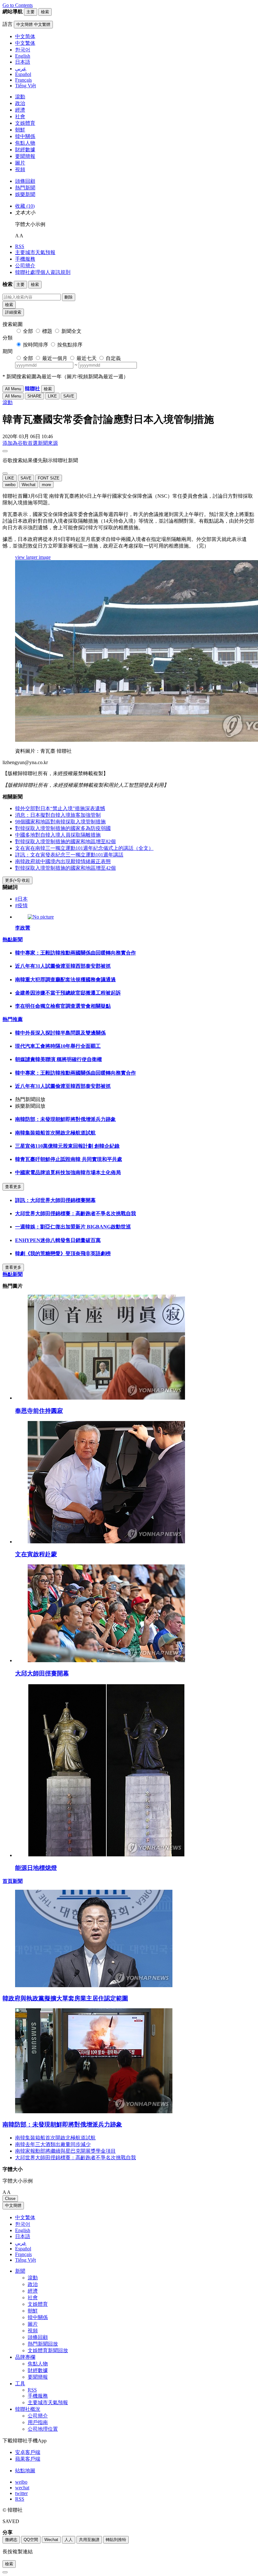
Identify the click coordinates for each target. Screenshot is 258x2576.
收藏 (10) (25, 206)
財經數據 (25, 150)
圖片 (20, 163)
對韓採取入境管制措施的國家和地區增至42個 (65, 868)
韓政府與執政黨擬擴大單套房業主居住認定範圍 (65, 1998)
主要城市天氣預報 (35, 252)
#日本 (21, 899)
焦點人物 (25, 143)
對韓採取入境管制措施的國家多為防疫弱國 (63, 828)
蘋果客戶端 (28, 2459)
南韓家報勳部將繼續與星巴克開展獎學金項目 (65, 2151)
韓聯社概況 (28, 2409)
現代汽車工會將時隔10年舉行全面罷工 (58, 1046)
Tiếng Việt (25, 2260)
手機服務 (25, 259)
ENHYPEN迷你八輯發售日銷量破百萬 (58, 1240)
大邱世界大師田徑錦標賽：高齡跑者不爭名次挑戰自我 (76, 1213)
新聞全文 (71, 331)
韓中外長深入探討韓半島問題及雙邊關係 (60, 1033)
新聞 (20, 2271)
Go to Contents (18, 5)
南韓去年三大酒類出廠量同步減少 (53, 2144)
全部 (28, 331)
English (23, 2230)
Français (23, 2254)
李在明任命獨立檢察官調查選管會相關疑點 (63, 1006)
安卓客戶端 (28, 2452)
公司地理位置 (43, 2429)
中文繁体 (25, 2217)
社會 (20, 116)
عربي (21, 2243)
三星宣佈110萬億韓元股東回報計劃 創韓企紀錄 (67, 1146)
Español (23, 2249)
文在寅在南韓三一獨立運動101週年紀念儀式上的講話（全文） (84, 848)
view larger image (33, 557)
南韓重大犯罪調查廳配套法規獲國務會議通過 (65, 980)
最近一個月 (55, 358)
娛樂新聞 (25, 194)
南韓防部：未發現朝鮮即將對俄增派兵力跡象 (65, 1119)
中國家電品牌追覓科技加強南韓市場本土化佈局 (68, 1172)
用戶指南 (38, 2422)
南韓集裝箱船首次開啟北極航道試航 (55, 1133)
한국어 (23, 2224)
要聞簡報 (25, 156)
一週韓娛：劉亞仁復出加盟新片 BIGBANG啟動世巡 (73, 1227)
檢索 (9, 305)
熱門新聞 (25, 188)
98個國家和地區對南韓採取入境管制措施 (60, 822)
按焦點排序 (70, 345)
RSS (20, 246)
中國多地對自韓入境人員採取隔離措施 (58, 835)
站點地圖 (25, 2471)
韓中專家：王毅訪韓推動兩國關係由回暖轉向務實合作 (76, 953)
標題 (47, 331)
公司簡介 (25, 266)
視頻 (20, 169)
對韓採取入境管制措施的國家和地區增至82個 (65, 841)
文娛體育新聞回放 (48, 2350)
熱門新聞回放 (43, 2344)
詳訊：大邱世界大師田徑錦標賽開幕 (55, 1200)
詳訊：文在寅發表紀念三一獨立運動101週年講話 (69, 855)
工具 (20, 2384)
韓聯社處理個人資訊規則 (43, 272)
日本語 (23, 2236)
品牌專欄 (25, 2357)
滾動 (20, 97)
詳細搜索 (13, 312)
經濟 (20, 110)
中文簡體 (13, 2205)
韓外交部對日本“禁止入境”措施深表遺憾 (60, 808)
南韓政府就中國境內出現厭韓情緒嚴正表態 (63, 861)
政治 (20, 103)
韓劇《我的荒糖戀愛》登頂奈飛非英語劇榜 (63, 1253)
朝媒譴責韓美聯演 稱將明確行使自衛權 (59, 1059)
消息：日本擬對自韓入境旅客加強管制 (58, 815)
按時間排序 (36, 345)
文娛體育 (25, 123)
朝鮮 (20, 130)
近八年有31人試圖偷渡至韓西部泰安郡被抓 (63, 966)
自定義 (113, 358)
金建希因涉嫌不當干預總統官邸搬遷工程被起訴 (68, 993)
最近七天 (87, 358)
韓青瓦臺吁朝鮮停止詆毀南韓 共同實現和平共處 (69, 1159)
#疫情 (21, 905)
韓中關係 (25, 136)
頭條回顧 (25, 181)
